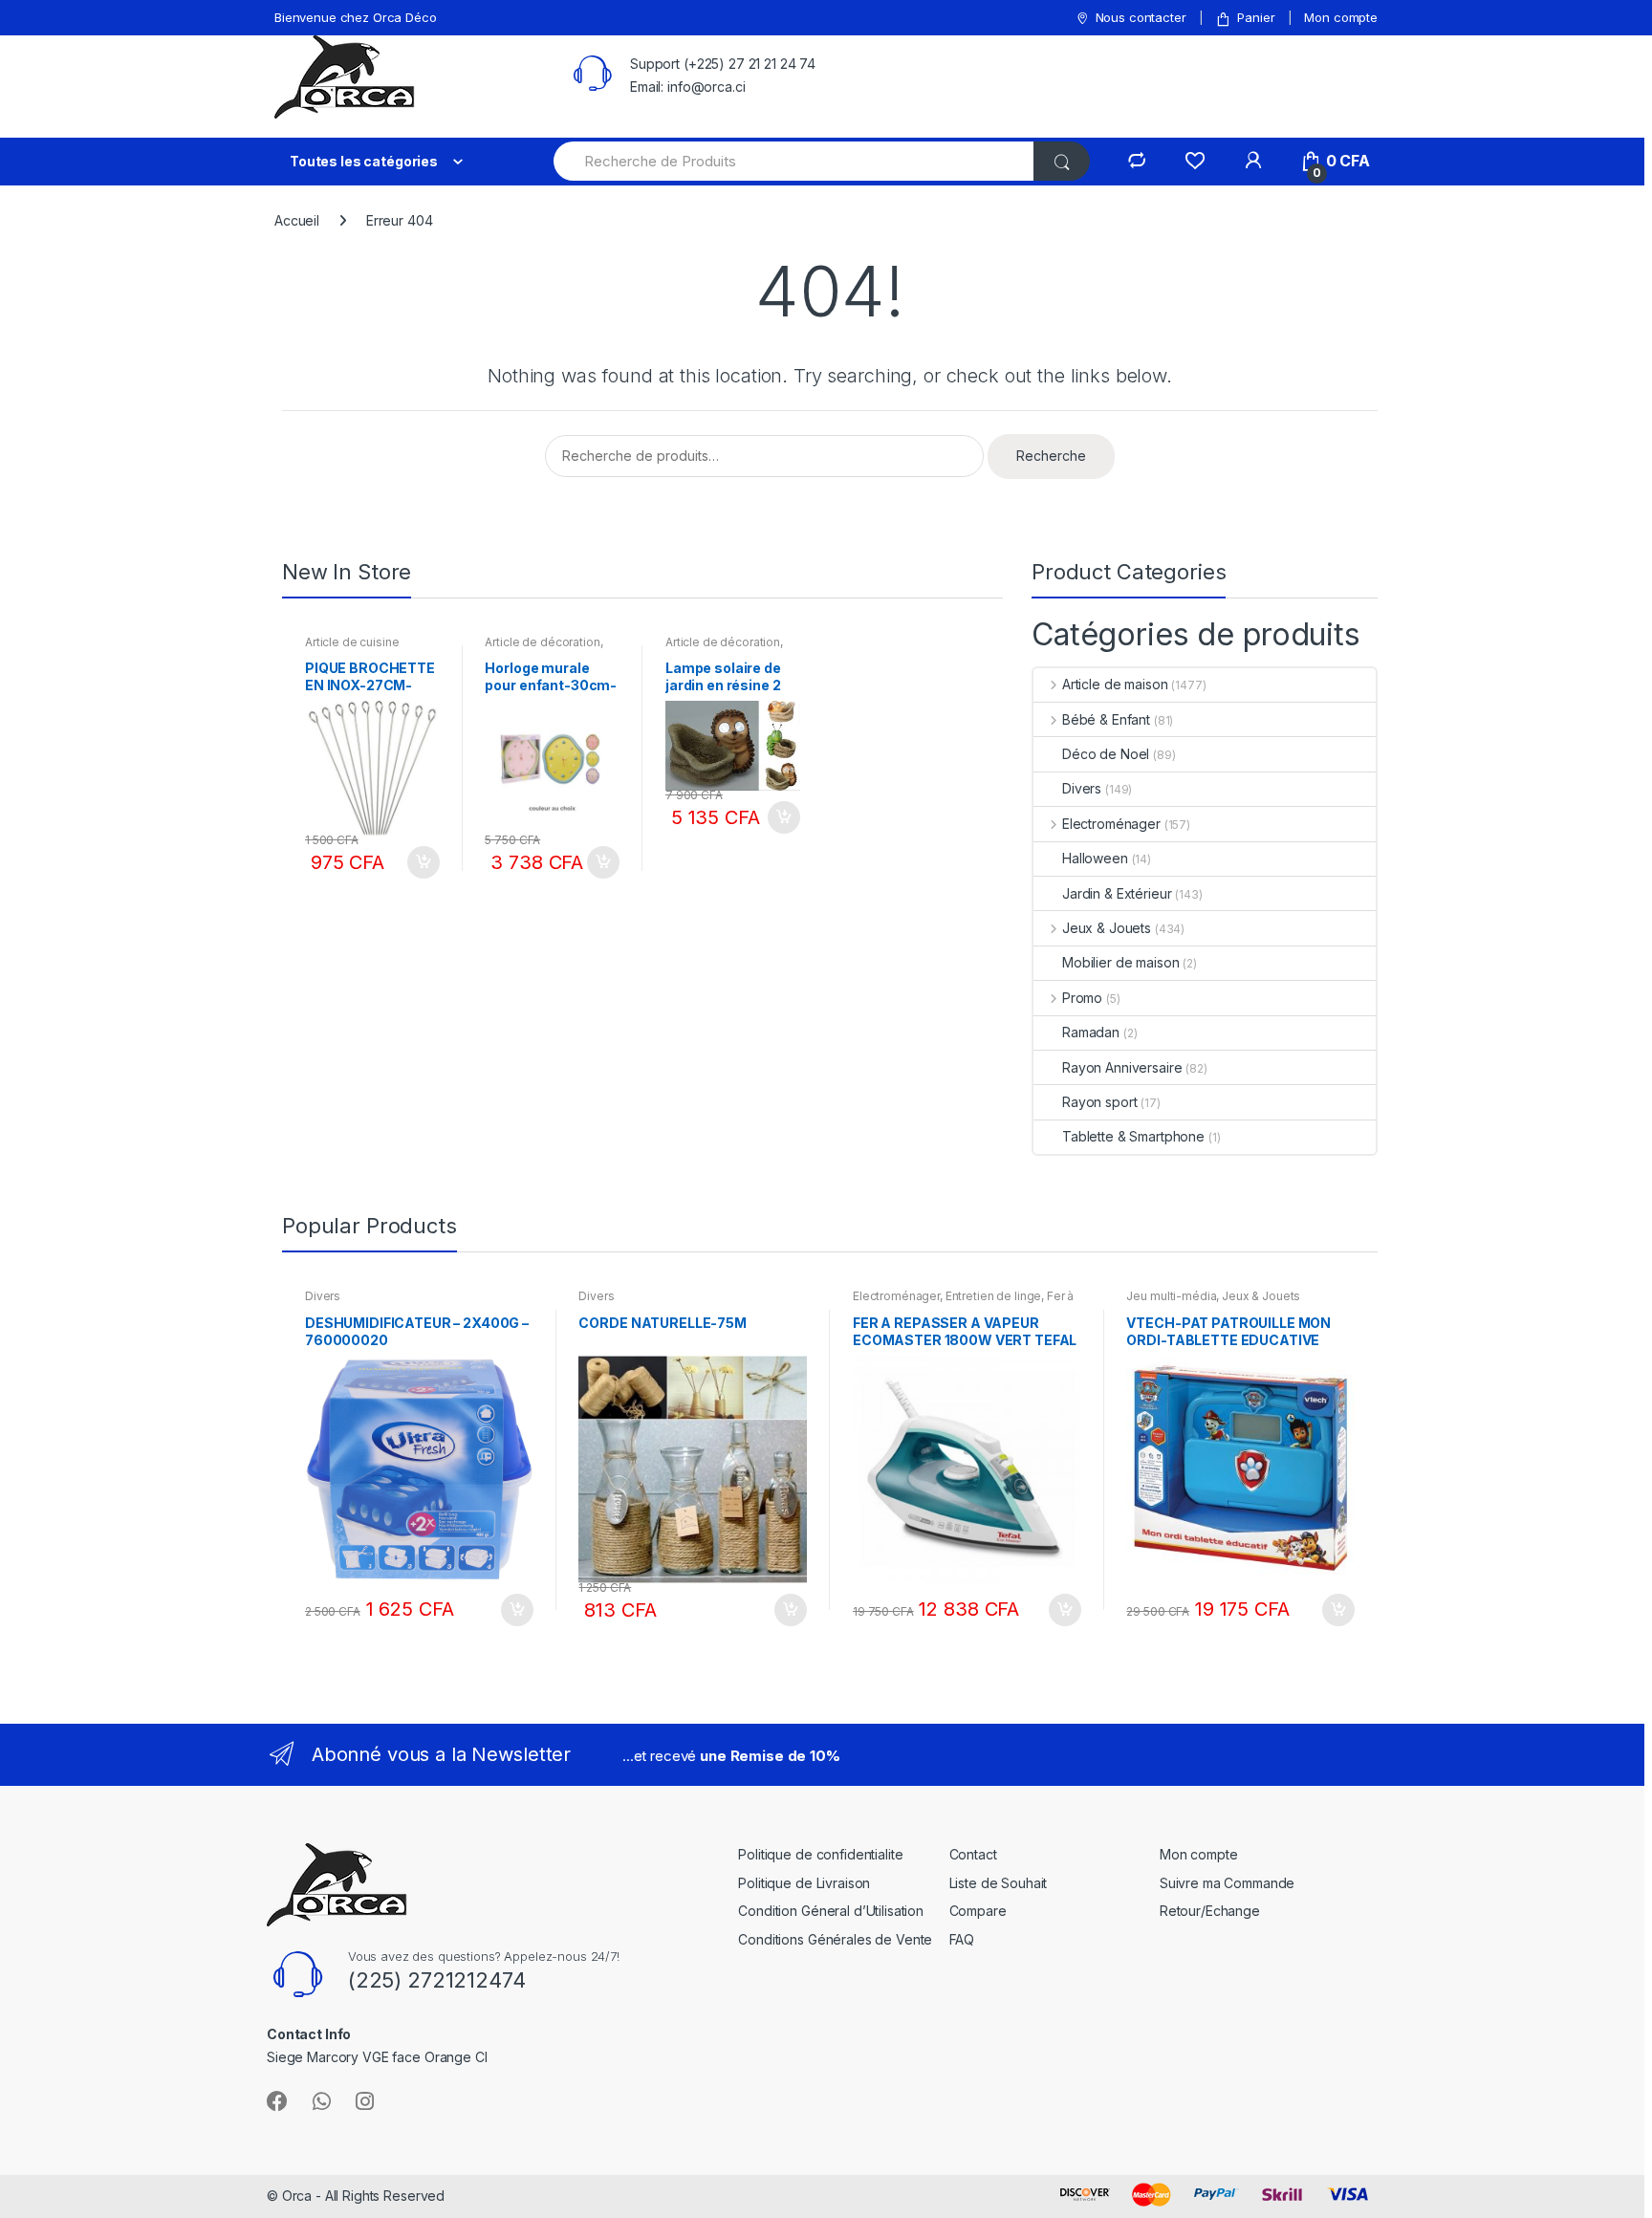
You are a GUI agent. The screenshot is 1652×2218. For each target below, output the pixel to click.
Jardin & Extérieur (1117, 893)
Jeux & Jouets (1107, 928)
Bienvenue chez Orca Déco (356, 17)
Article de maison (1115, 684)
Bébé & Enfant (1106, 719)
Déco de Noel (1106, 754)
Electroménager (1111, 824)
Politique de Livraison (804, 1883)
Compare (978, 1911)
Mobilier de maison (1120, 962)
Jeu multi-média (1171, 1296)
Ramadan (1091, 1032)
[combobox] (794, 161)
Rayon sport (1099, 1102)
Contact (973, 1854)
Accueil (297, 220)
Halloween (1095, 858)
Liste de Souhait (999, 1883)
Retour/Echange (1210, 1911)
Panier (1256, 17)
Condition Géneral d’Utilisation (831, 1911)
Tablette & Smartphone (1133, 1136)
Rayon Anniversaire (1122, 1067)
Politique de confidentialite (820, 1854)
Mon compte (1341, 17)
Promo (1082, 998)
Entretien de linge (993, 1296)
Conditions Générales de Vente (835, 1939)
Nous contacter (1141, 17)
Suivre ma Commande (1227, 1883)
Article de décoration (542, 642)
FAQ (962, 1939)
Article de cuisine (352, 642)
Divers (1082, 788)
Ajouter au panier (423, 862)
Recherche (1051, 456)
